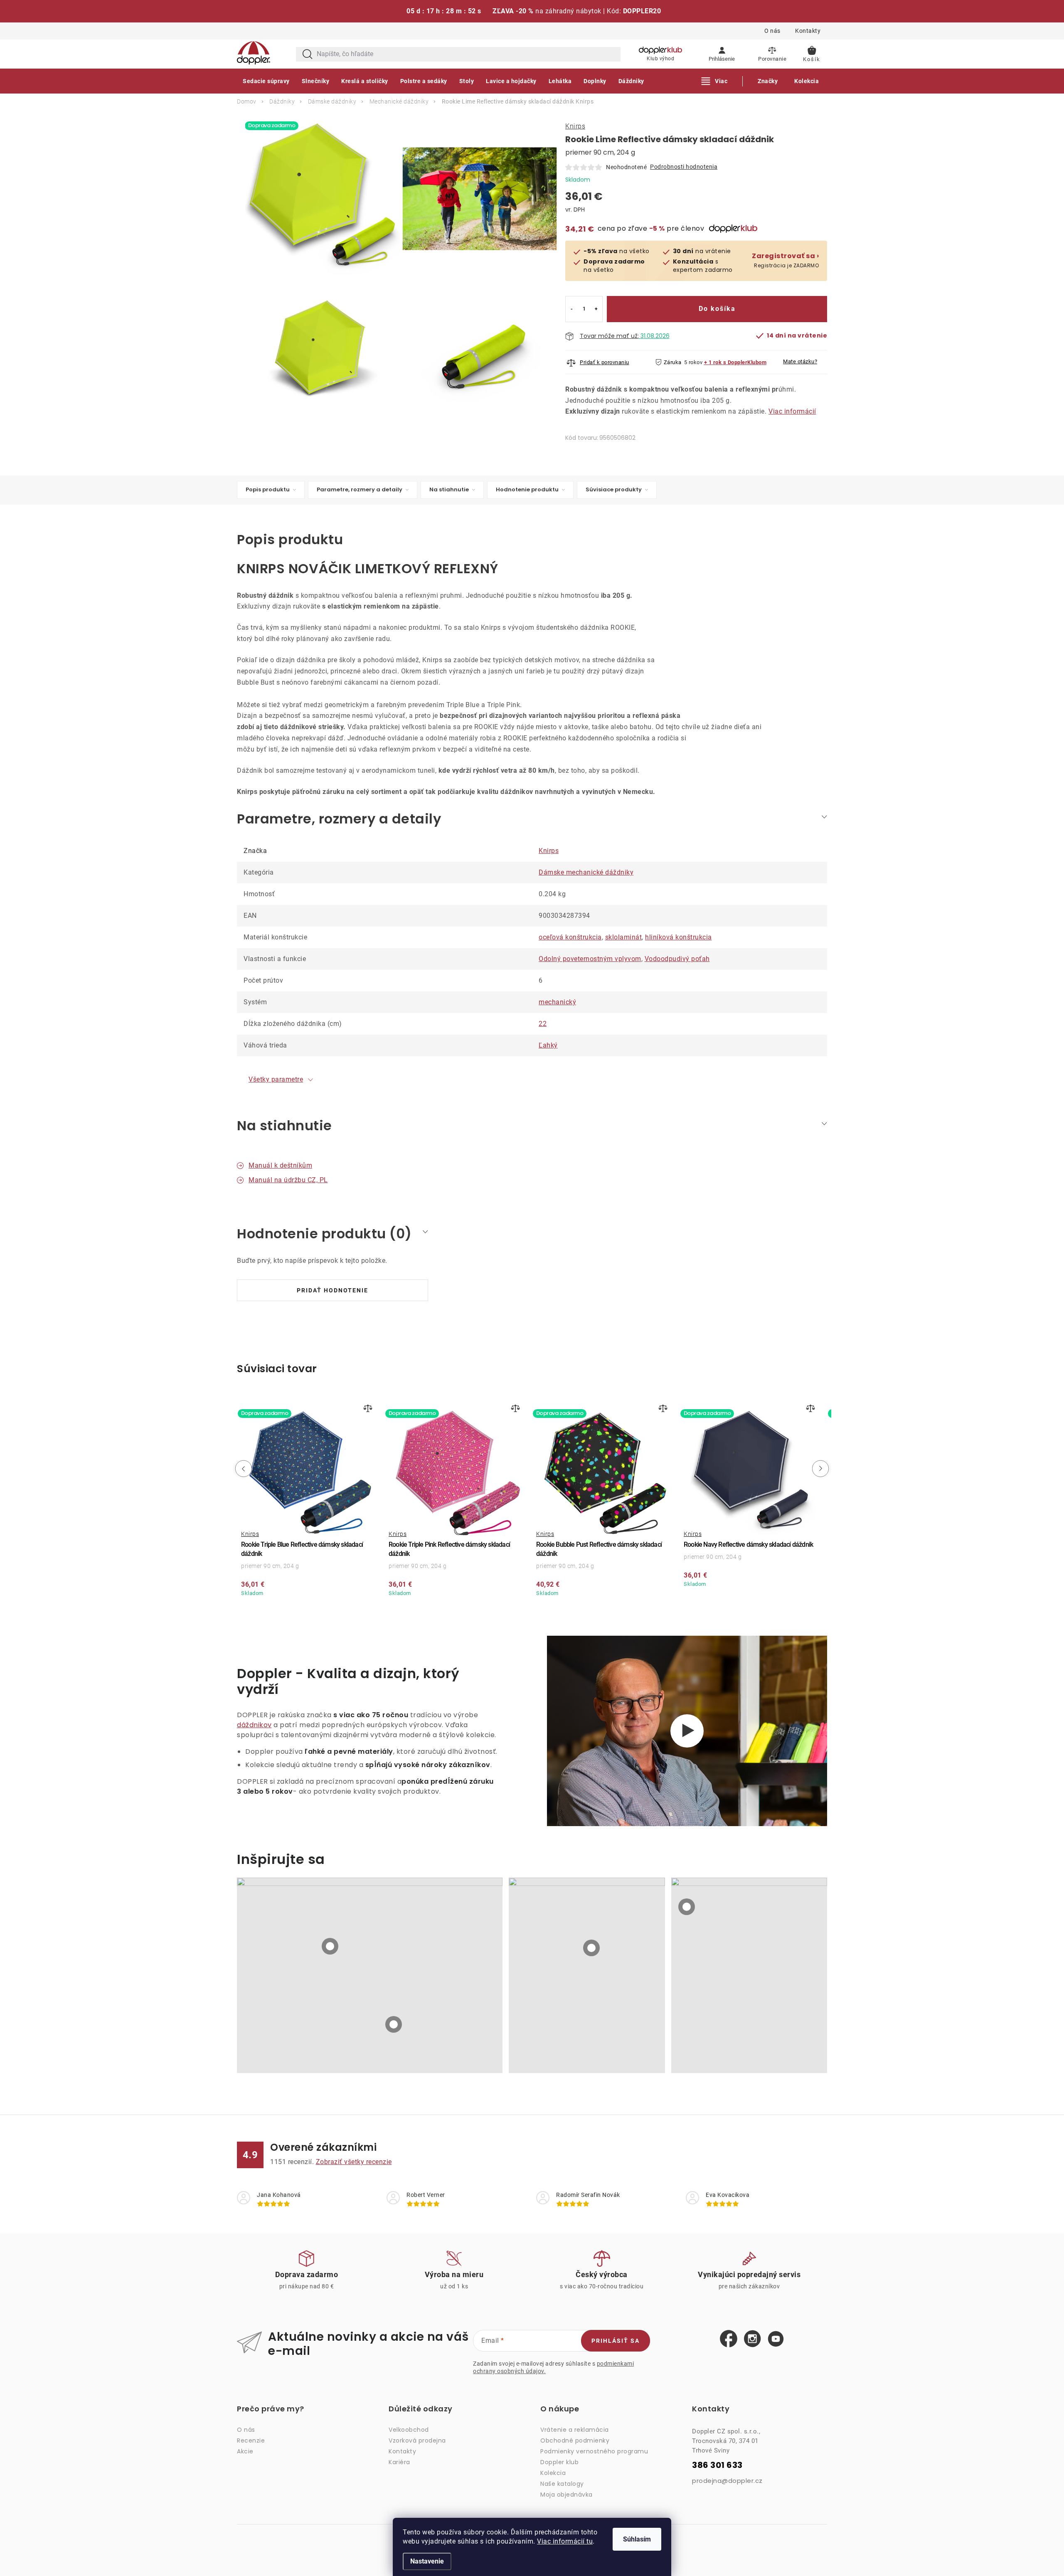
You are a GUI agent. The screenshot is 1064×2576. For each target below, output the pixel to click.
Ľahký (548, 1045)
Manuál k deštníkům (280, 1165)
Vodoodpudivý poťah (677, 959)
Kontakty (808, 31)
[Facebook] (729, 2339)
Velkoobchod (409, 2430)
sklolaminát (624, 937)
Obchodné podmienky (575, 2440)
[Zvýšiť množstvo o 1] (596, 309)
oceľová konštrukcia (570, 937)
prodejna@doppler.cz (727, 2481)
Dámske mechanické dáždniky (586, 872)
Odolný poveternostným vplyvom (590, 959)
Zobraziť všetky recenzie (354, 2162)
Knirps (575, 126)
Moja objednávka (566, 2495)
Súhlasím (637, 2539)
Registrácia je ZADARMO (785, 260)
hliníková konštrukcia (679, 937)
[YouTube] (776, 2339)
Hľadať (308, 54)
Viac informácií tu (565, 2541)
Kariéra (399, 2462)
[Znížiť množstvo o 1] (572, 309)
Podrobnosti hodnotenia (684, 167)
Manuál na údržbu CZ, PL (288, 1180)
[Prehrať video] (687, 1731)
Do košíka (717, 309)
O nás (772, 31)
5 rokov (693, 362)
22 (543, 1024)
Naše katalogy (562, 2484)
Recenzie (251, 2440)
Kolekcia (553, 2473)
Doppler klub (559, 2462)
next (822, 1469)
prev (242, 1469)
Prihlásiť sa (616, 2341)
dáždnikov (254, 1725)
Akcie (245, 2451)
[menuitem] (266, 81)
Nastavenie (427, 2561)
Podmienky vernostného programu (594, 2451)
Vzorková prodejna (417, 2440)
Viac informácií (792, 411)
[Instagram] (752, 2339)
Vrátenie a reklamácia (575, 2430)
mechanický (557, 1002)
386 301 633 (717, 2465)
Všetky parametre (276, 1079)
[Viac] (715, 81)
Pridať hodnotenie (332, 1290)
